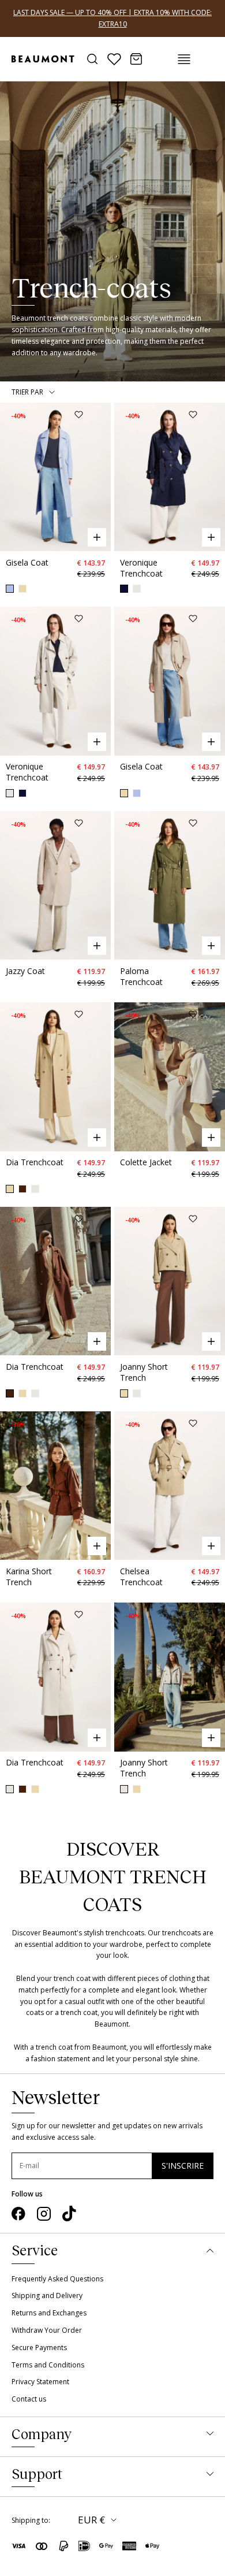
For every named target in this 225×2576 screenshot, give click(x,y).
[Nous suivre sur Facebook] (18, 2214)
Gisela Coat (27, 562)
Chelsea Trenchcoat (141, 1577)
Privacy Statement (40, 2382)
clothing (182, 1978)
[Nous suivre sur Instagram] (44, 2214)
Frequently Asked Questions (57, 2279)
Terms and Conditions (48, 2365)
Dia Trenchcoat (35, 1162)
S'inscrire (183, 2166)
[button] (10, 477)
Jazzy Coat (25, 971)
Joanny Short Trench (144, 1372)
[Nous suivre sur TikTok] (69, 2214)
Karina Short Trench (29, 1577)
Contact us (29, 2399)
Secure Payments (39, 2348)
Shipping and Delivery (47, 2296)
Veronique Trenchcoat (141, 568)
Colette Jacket (146, 1162)
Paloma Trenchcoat (141, 976)
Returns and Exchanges (49, 2313)
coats (35, 2012)
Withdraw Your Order (47, 2330)
